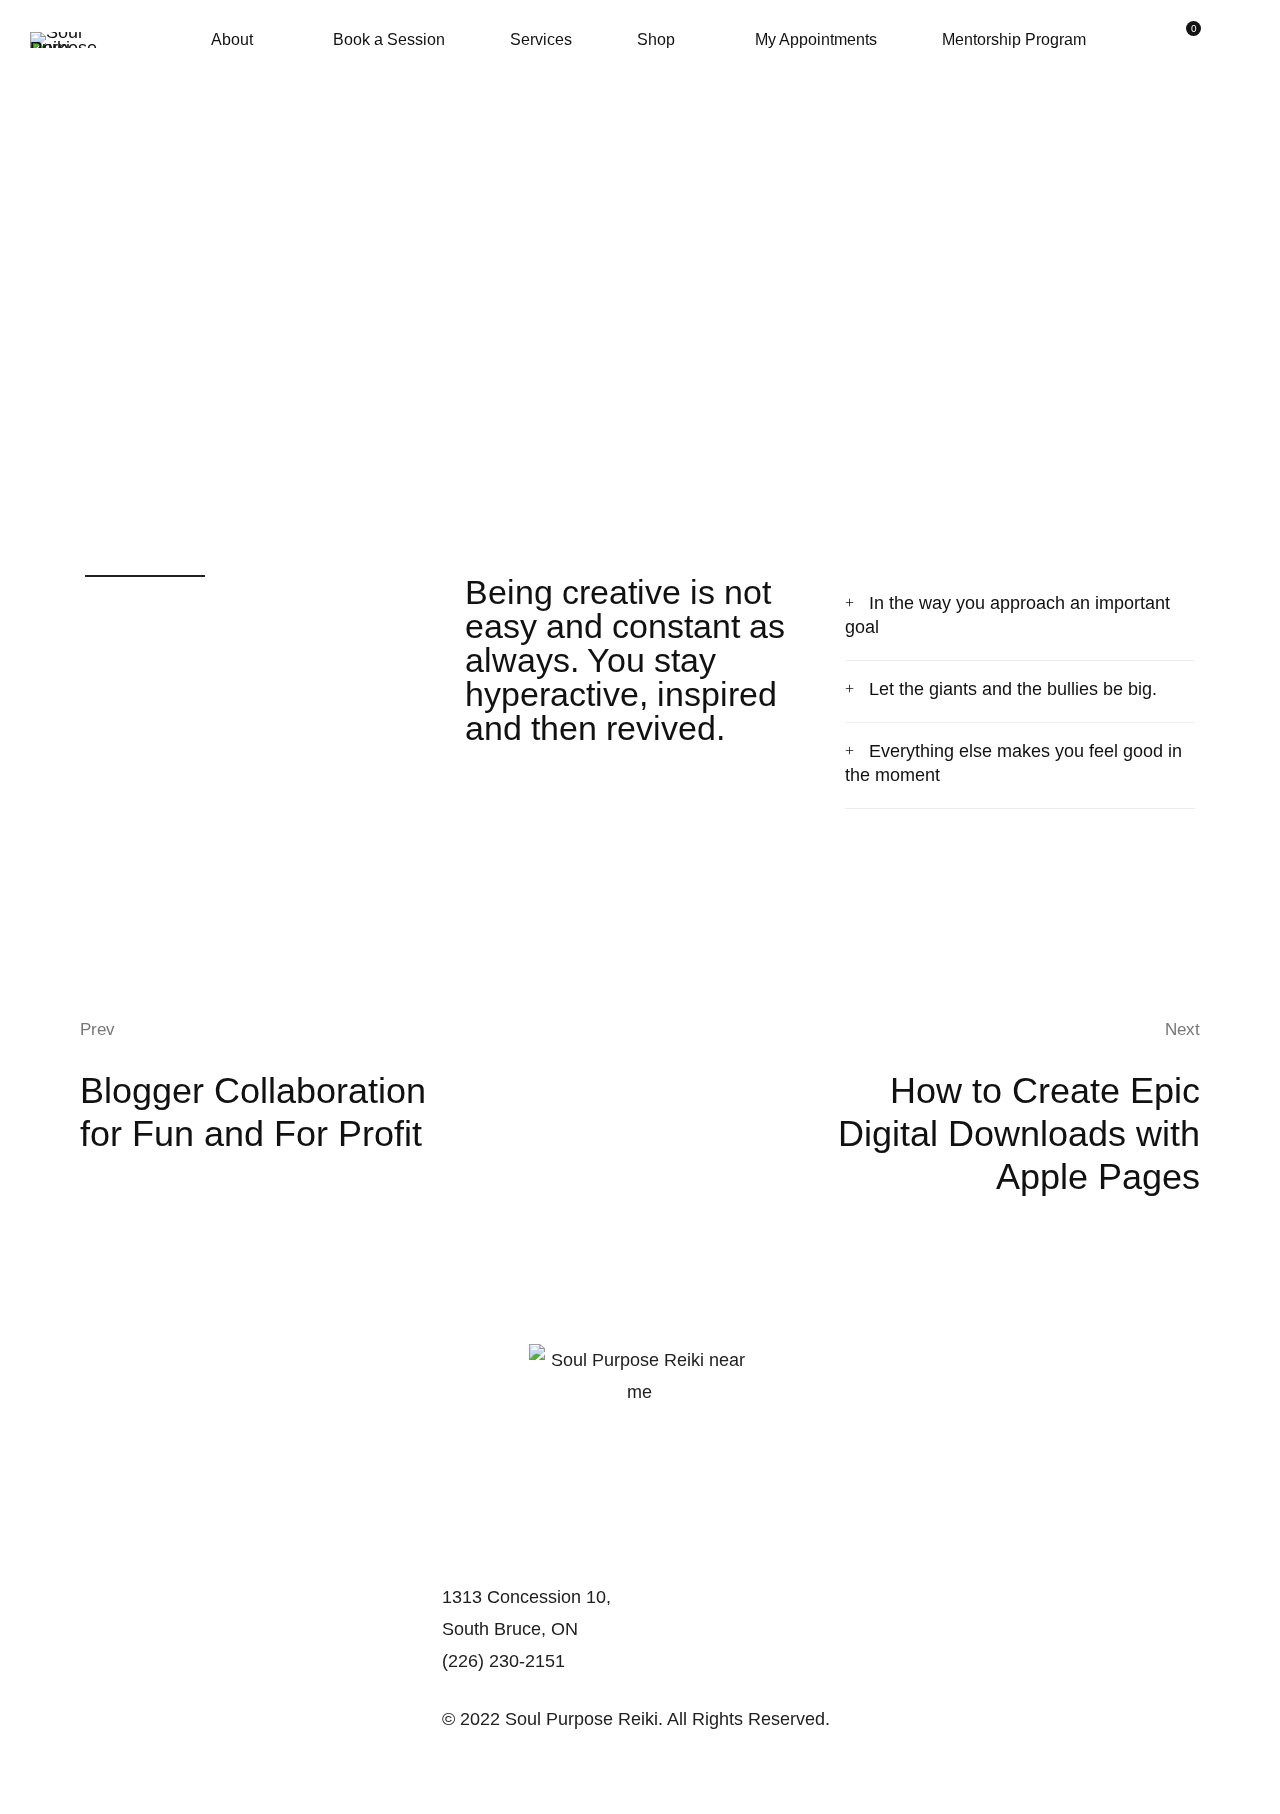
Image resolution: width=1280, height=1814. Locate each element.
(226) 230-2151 (503, 1661)
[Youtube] (520, 1690)
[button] (1020, 617)
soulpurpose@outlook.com (548, 1560)
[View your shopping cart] (1186, 40)
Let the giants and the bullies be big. (1013, 689)
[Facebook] (456, 1690)
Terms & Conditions (520, 1783)
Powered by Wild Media (536, 1751)
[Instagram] (488, 1690)
